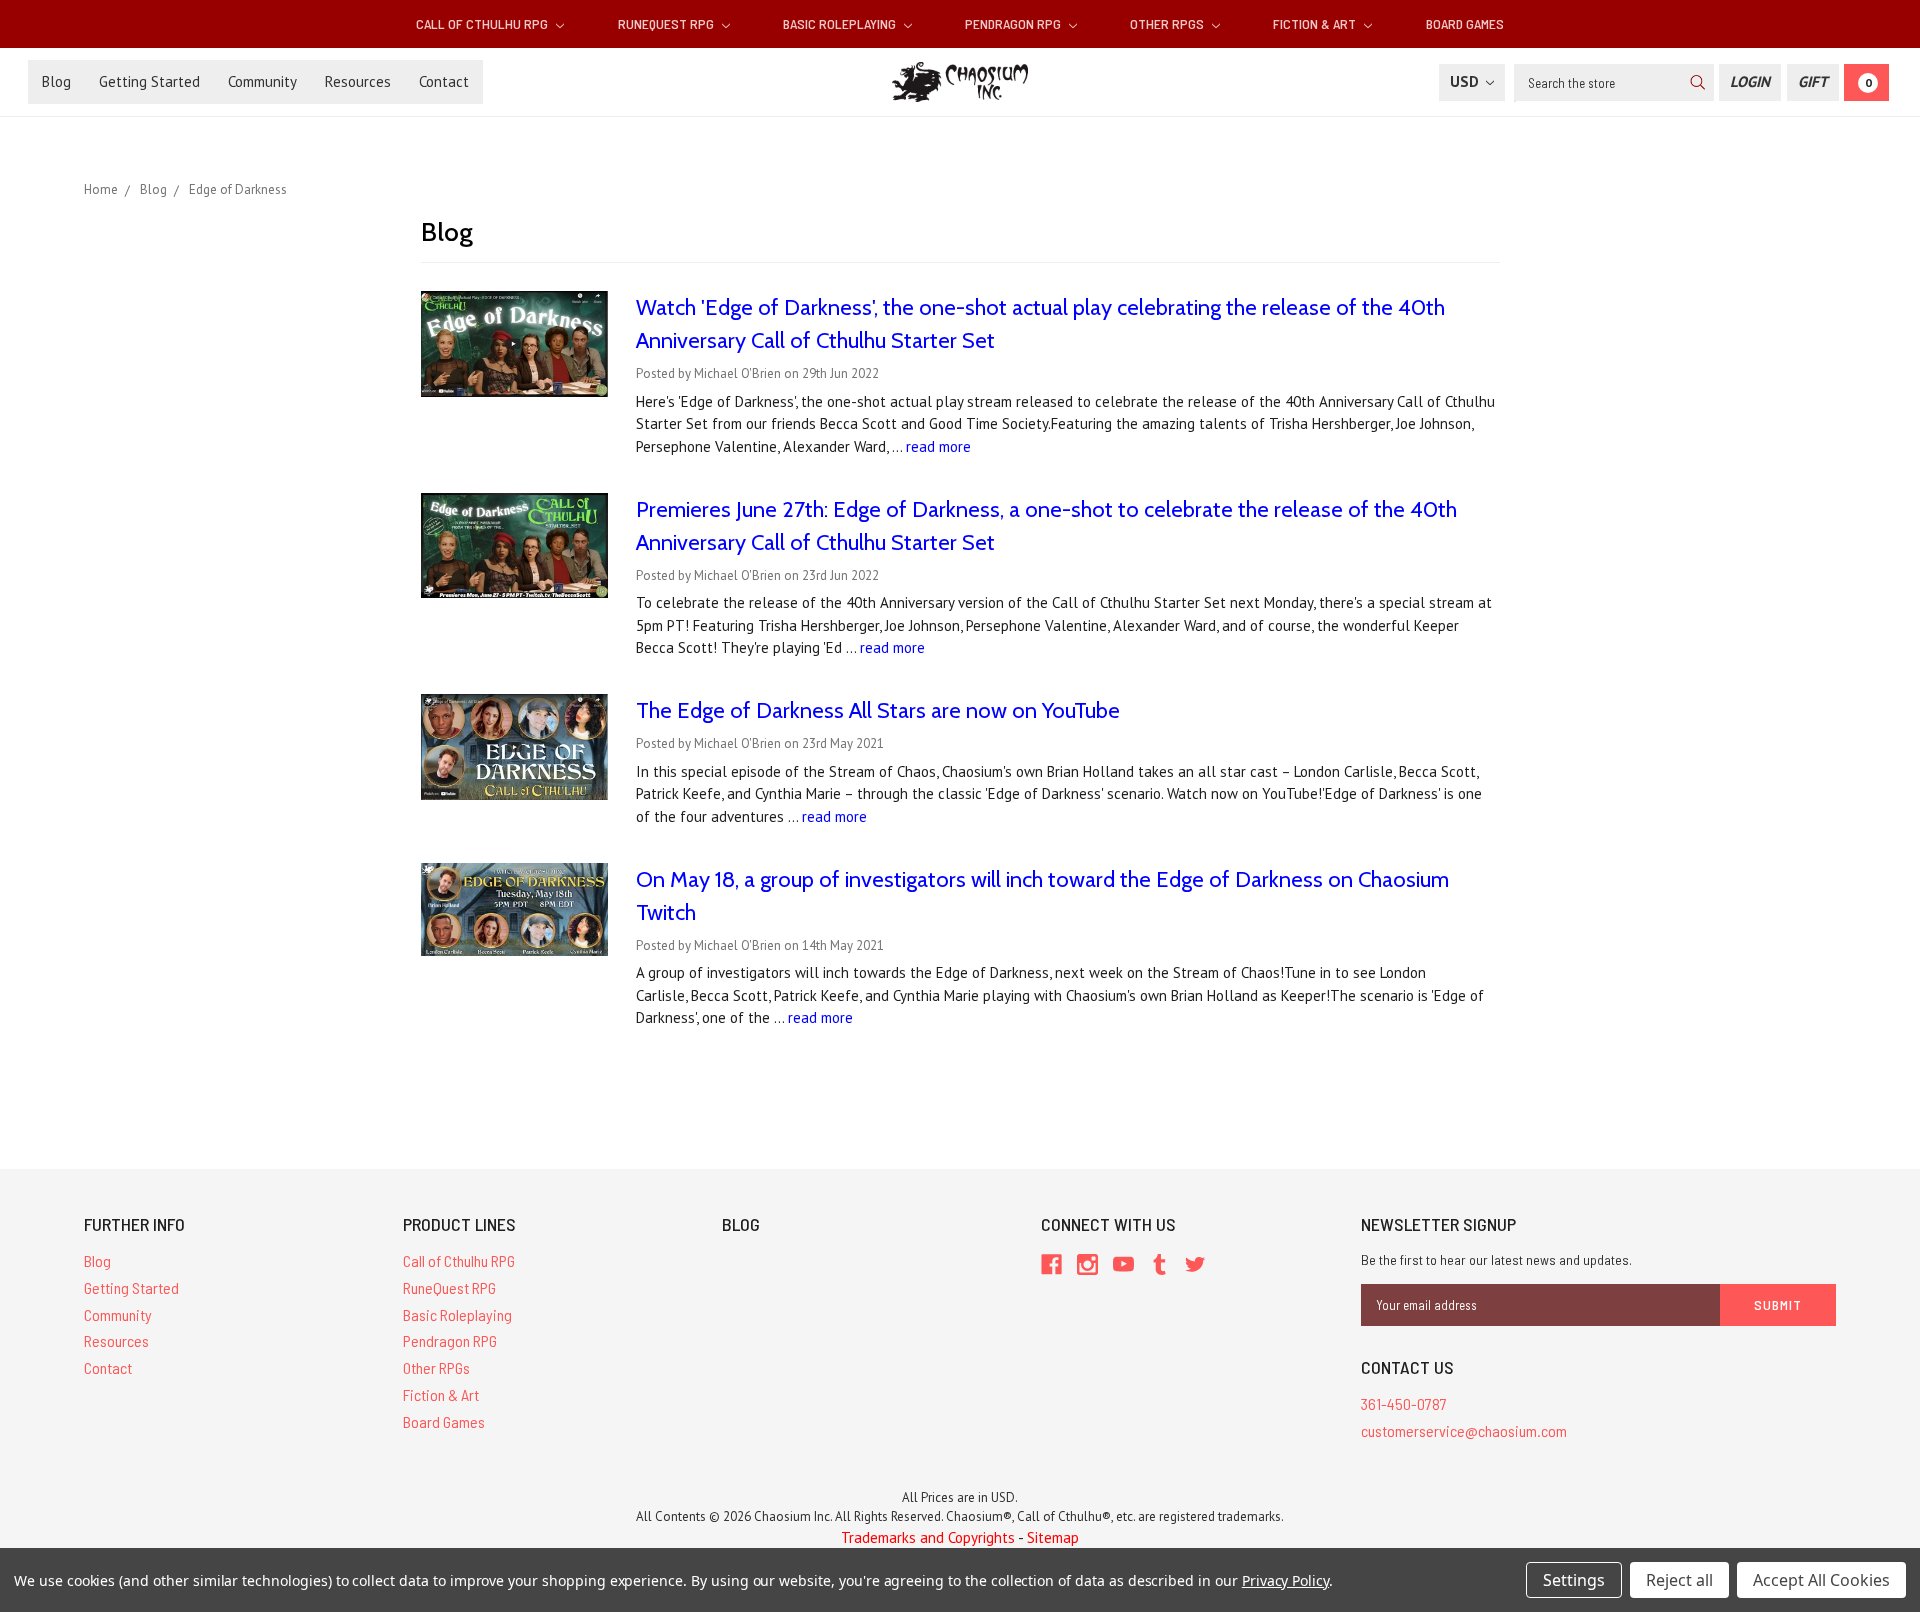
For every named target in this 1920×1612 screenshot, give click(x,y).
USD (1466, 81)
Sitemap (1053, 1537)
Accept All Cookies (1821, 1580)
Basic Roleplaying (841, 23)
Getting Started (149, 81)
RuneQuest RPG (667, 23)
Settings (1574, 1580)
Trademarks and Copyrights (928, 1537)
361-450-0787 (1404, 1403)
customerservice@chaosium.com (1464, 1430)
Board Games (1465, 23)
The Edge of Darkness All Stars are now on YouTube (878, 710)
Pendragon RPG (1014, 23)
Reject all (1679, 1580)
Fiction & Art (1316, 23)
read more (938, 446)
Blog (56, 81)
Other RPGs (1168, 23)
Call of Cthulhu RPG (483, 23)
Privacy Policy (1285, 1580)
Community (262, 81)
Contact (444, 81)
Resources (358, 81)
